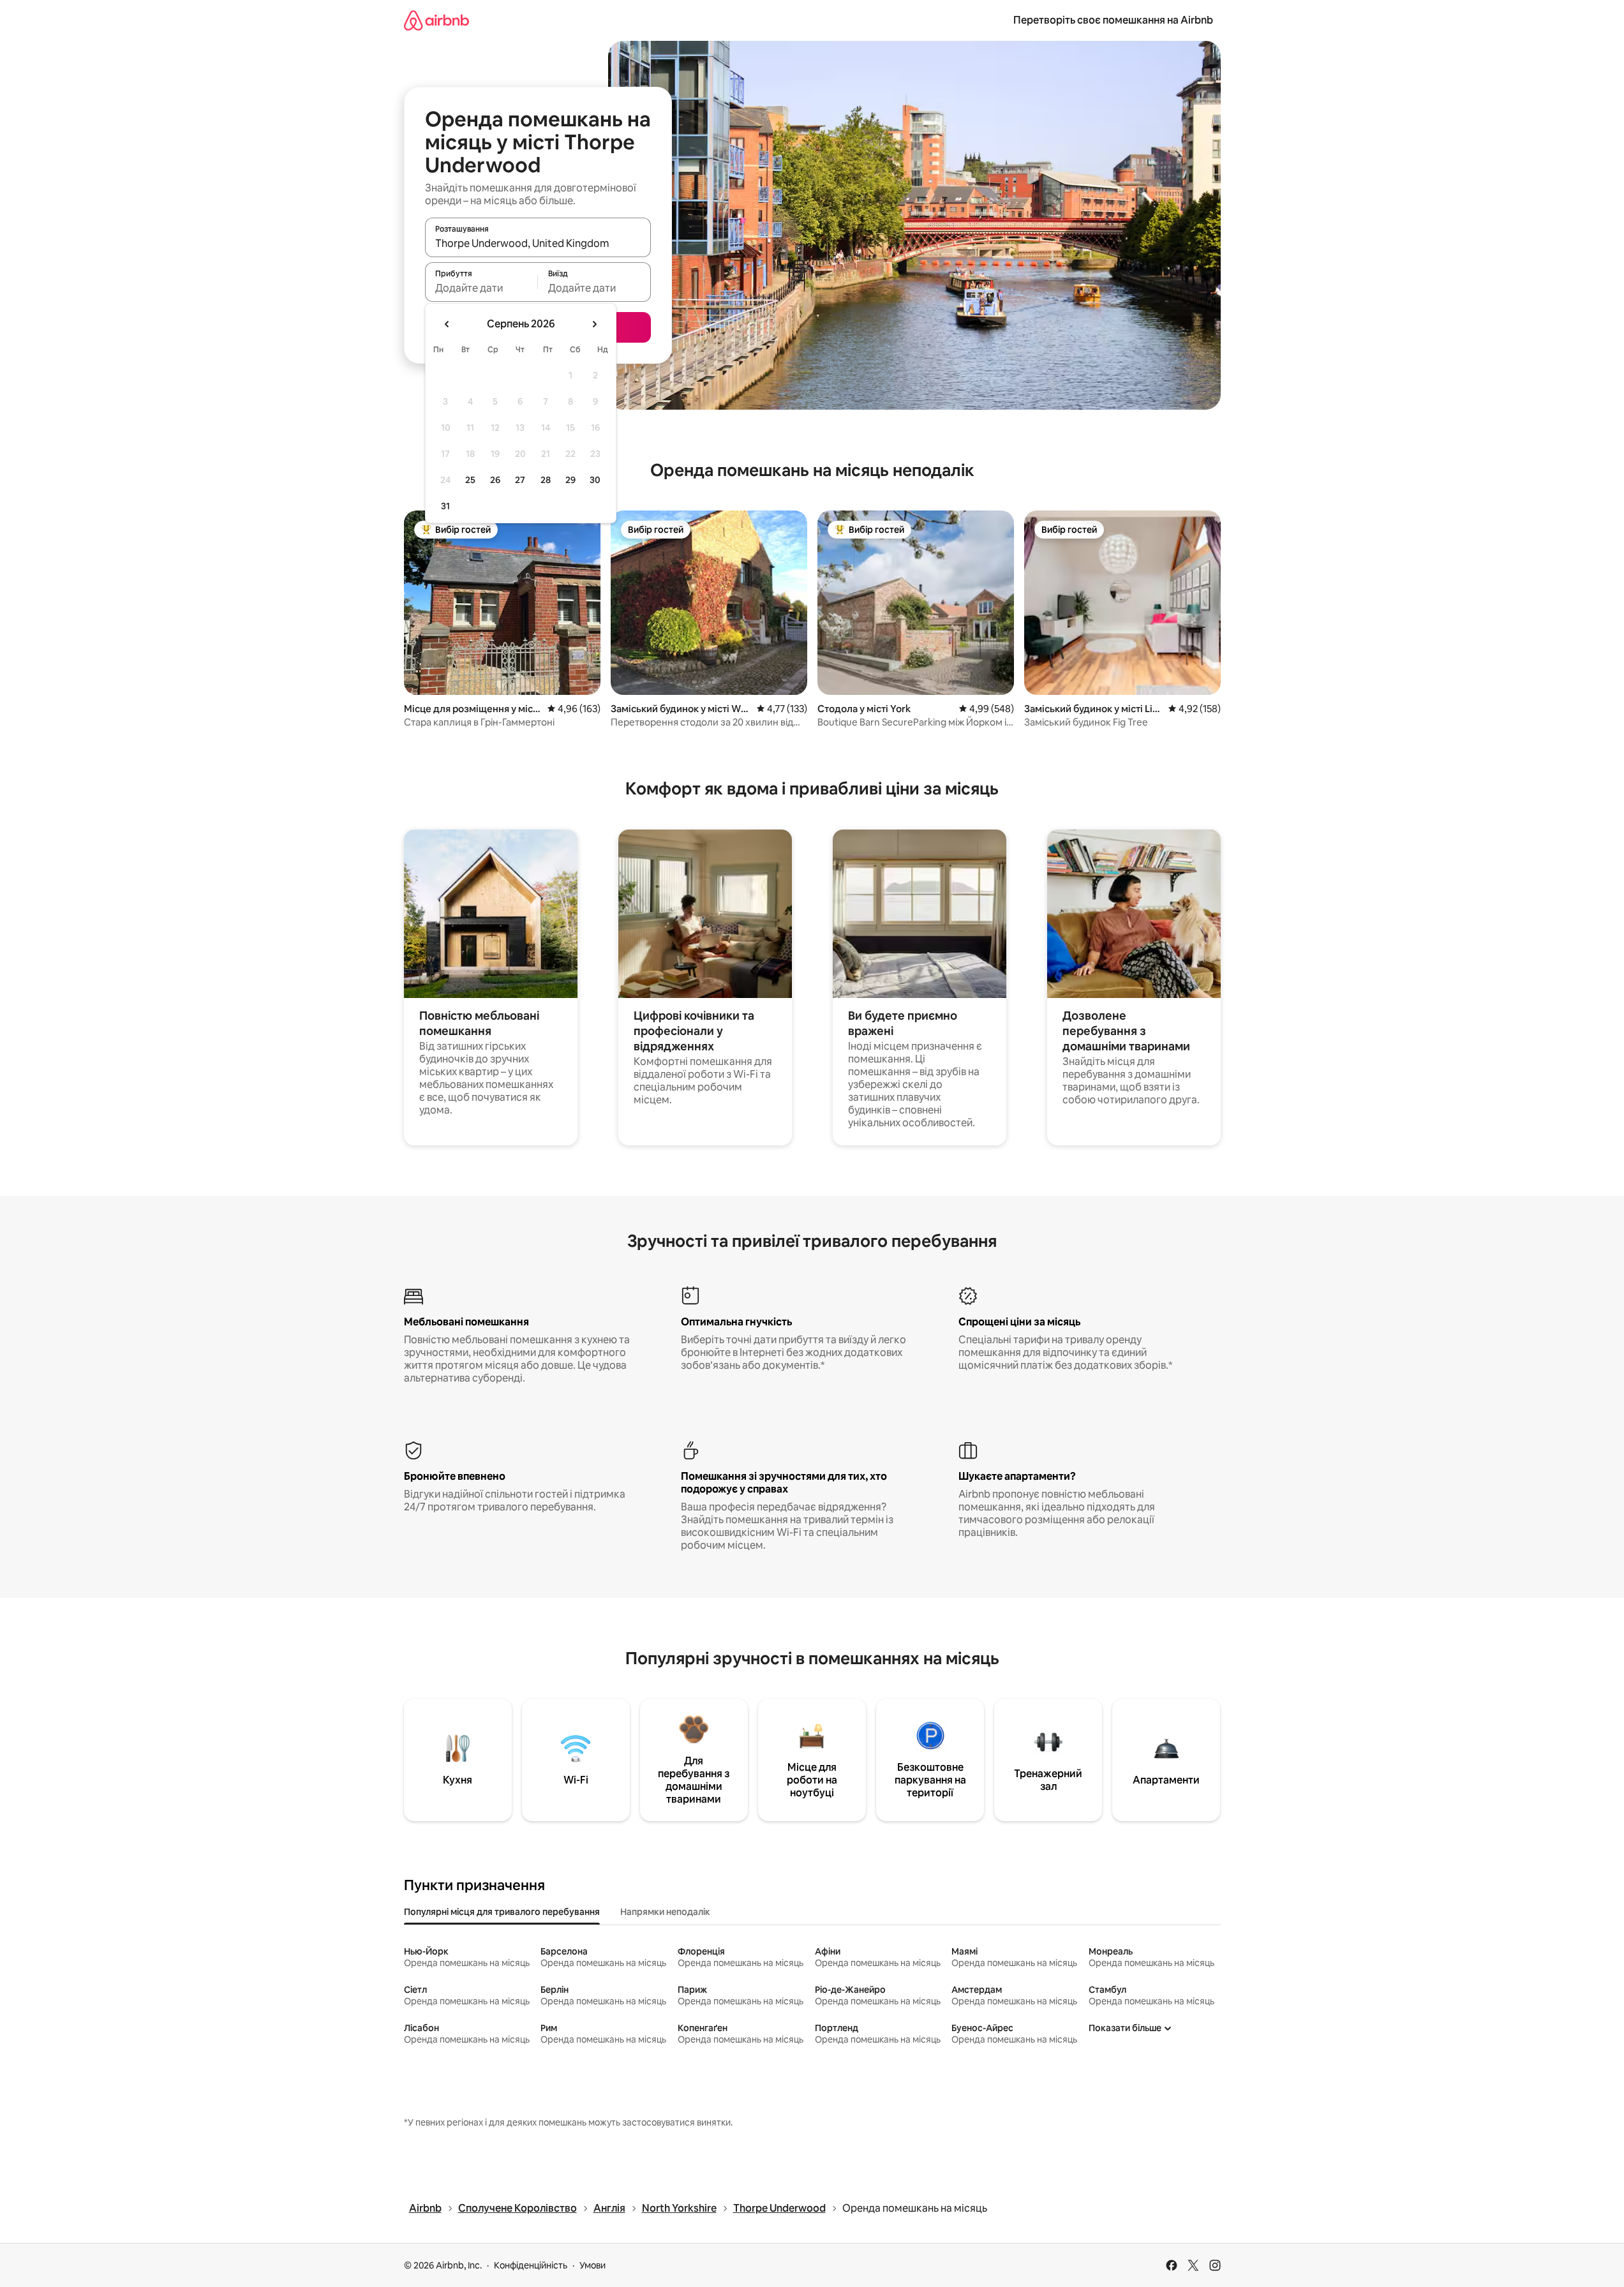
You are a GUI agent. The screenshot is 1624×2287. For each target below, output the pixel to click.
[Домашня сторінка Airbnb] (436, 20)
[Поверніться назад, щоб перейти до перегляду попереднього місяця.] (447, 324)
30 (595, 480)
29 (570, 480)
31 (445, 506)
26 (495, 480)
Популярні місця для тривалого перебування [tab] (502, 1912)
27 (520, 480)
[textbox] (481, 288)
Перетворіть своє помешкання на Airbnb (1113, 20)
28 (546, 480)
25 (470, 480)
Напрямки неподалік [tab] (665, 1912)
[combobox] (538, 243)
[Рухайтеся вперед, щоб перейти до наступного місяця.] (594, 324)
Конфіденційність (531, 2265)
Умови (592, 2265)
